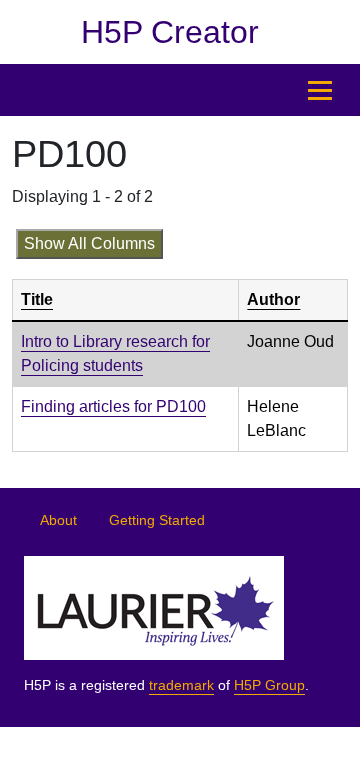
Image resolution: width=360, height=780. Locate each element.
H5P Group (269, 685)
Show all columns (89, 243)
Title (37, 299)
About (58, 520)
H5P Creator (170, 32)
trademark (181, 685)
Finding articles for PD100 (113, 406)
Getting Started (157, 520)
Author (273, 299)
